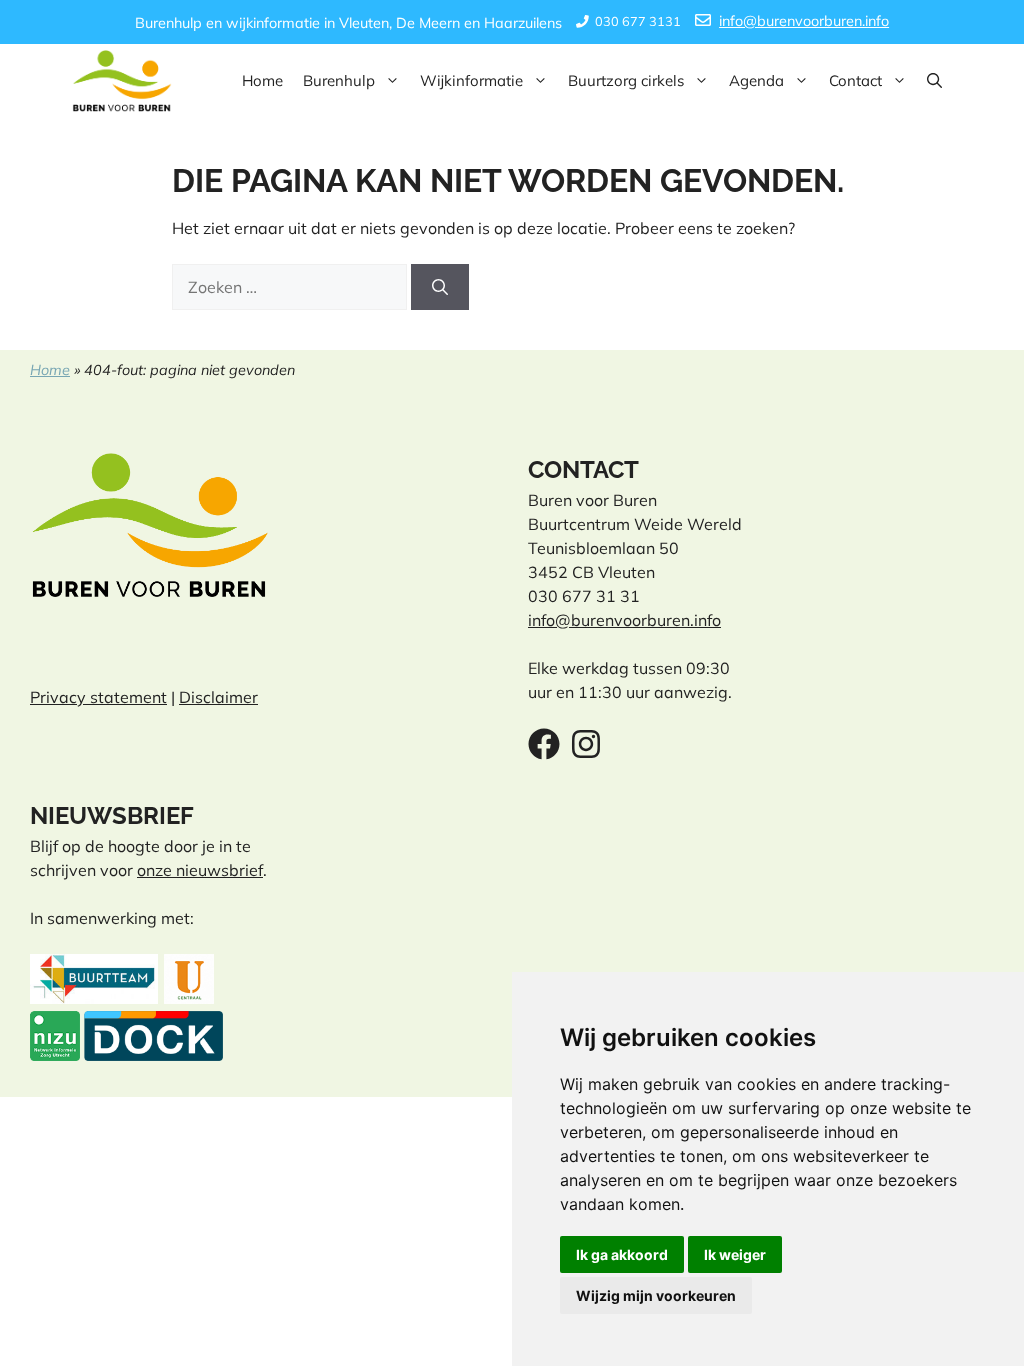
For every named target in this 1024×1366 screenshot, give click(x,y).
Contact (855, 80)
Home (262, 80)
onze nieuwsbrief (200, 870)
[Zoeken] (440, 287)
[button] (934, 81)
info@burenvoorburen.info (804, 21)
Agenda (756, 80)
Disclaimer (218, 697)
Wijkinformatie (471, 80)
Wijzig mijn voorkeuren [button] (656, 1295)
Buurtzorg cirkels (626, 80)
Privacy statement (98, 697)
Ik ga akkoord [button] (622, 1254)
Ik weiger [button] (735, 1254)
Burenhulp (339, 80)
